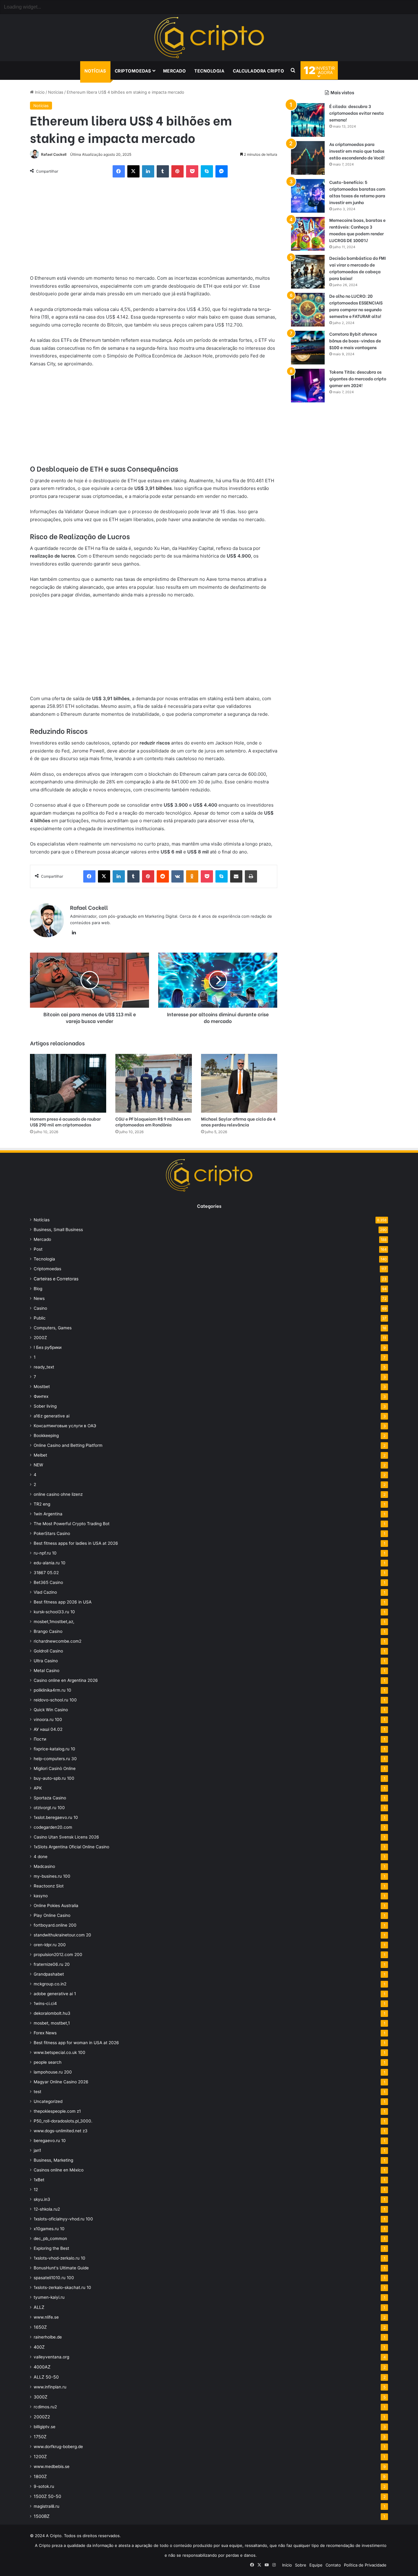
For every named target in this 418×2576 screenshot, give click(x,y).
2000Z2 (42, 2417)
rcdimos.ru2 (45, 2407)
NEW (38, 1465)
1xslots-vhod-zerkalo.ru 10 (60, 2258)
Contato (333, 2565)
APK (38, 1788)
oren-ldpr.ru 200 (50, 1945)
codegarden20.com (53, 1827)
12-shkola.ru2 (47, 2209)
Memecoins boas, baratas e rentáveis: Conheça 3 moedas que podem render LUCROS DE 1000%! (357, 230)
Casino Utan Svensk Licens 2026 (66, 1837)
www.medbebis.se (52, 2466)
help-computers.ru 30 (55, 1759)
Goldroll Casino (48, 1651)
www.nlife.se (46, 2317)
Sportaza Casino (50, 1798)
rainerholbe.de (48, 2337)
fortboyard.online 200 (55, 1925)
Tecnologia (209, 70)
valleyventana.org (51, 2357)
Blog (38, 1289)
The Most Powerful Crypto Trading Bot (72, 1524)
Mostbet (42, 1387)
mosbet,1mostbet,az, (54, 1622)
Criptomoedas (133, 70)
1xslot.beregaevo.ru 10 (56, 1817)
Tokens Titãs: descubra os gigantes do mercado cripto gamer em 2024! (358, 378)
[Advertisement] (154, 229)
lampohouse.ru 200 (53, 2072)
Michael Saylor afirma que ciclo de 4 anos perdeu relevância (238, 1122)
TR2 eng (42, 1504)
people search (48, 2062)
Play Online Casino (52, 1915)
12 (36, 2190)
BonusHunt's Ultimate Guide (61, 2268)
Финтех (41, 1396)
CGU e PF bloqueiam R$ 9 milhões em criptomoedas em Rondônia (153, 1122)
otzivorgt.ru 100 (49, 1808)
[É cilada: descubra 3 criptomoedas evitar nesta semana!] (308, 120)
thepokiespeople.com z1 (57, 2111)
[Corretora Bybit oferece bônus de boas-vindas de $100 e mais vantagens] (308, 348)
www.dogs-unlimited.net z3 (61, 2131)
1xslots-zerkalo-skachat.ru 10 (62, 2287)
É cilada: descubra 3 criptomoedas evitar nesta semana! (356, 113)
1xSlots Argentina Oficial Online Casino (71, 1847)
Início (39, 92)
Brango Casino (48, 1631)
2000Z (40, 1338)
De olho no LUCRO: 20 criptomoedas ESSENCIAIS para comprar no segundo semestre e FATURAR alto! (356, 306)
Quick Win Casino (51, 1710)
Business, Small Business (58, 1230)
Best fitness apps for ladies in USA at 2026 (76, 1543)
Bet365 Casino (48, 1582)
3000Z (41, 2397)
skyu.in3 (42, 2199)
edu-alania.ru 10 (50, 1563)
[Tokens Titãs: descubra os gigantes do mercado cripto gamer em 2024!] (308, 386)
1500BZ (42, 2516)
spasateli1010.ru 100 (54, 2278)
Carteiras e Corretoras (56, 1279)
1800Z (40, 2476)
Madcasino (44, 1866)
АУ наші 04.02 (48, 1729)
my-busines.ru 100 (52, 1876)
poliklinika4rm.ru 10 (52, 1690)
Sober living (45, 1406)
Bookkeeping (46, 1435)
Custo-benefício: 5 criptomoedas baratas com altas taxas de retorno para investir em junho (357, 192)
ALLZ (39, 2307)
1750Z (40, 2437)
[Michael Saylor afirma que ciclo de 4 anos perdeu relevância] (239, 1083)
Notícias (95, 70)
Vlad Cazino (45, 1592)
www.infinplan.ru (50, 2387)
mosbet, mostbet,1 (52, 2023)
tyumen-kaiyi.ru (49, 2297)
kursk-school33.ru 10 (54, 1612)
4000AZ (42, 2367)
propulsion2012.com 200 (58, 1954)
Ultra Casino (46, 1661)
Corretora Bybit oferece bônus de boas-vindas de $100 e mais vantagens (355, 340)
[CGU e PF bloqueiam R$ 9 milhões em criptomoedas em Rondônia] (153, 1083)
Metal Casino (47, 1671)
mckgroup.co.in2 (50, 1984)
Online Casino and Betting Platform (68, 1445)
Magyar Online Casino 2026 (61, 2082)
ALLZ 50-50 (46, 2377)
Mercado (175, 70)
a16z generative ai (52, 1416)
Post (38, 1249)
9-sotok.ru (44, 2486)
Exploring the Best (51, 2248)
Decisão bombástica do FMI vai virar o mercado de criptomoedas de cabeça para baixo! (358, 268)
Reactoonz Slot (49, 1886)
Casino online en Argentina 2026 (66, 1680)
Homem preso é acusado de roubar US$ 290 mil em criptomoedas (65, 1122)
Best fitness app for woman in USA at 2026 (76, 2043)
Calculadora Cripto (258, 70)
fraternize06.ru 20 (52, 1964)
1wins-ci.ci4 (45, 2003)
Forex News (45, 2033)
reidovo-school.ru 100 (55, 1700)
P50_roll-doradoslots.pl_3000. (63, 2121)
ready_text (44, 1367)
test (37, 2092)
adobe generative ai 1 (55, 1994)
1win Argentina (48, 1514)
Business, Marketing (53, 2160)
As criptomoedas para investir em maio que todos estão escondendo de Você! (357, 151)
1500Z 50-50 (47, 2496)
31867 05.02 (46, 1573)
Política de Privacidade (365, 2565)
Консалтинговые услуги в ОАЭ (65, 1426)
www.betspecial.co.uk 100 (60, 2052)
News (39, 1298)
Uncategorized (48, 2101)
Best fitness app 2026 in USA (63, 1602)
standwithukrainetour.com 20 (62, 1935)
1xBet (39, 2180)
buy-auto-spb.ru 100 (54, 1778)
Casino (40, 1308)
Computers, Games (53, 1328)
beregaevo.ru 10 (50, 2141)
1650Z (40, 2327)
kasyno (41, 1896)
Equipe (316, 2565)
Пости (40, 1739)
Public (40, 1318)
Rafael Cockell (54, 154)
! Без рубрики (48, 1347)
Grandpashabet (49, 1974)
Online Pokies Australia (56, 1906)
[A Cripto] (209, 38)
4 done (41, 1857)
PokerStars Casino (52, 1533)
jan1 (37, 2150)
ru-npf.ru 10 (45, 1553)
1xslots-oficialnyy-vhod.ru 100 (63, 2219)
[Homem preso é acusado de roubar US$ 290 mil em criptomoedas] (68, 1083)
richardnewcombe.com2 (58, 1641)
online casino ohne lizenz (58, 1494)
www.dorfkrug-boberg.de (58, 2447)
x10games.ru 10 (49, 2229)
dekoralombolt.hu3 (52, 2013)
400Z (39, 2347)
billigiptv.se (45, 2427)
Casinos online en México (59, 2170)
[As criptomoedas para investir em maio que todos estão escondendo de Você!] (308, 158)
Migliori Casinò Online (55, 1768)
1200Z (40, 2457)
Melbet (40, 1455)
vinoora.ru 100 (48, 1719)
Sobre (301, 2565)
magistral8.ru (47, 2506)
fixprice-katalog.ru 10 (54, 1749)
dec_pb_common (50, 2238)
